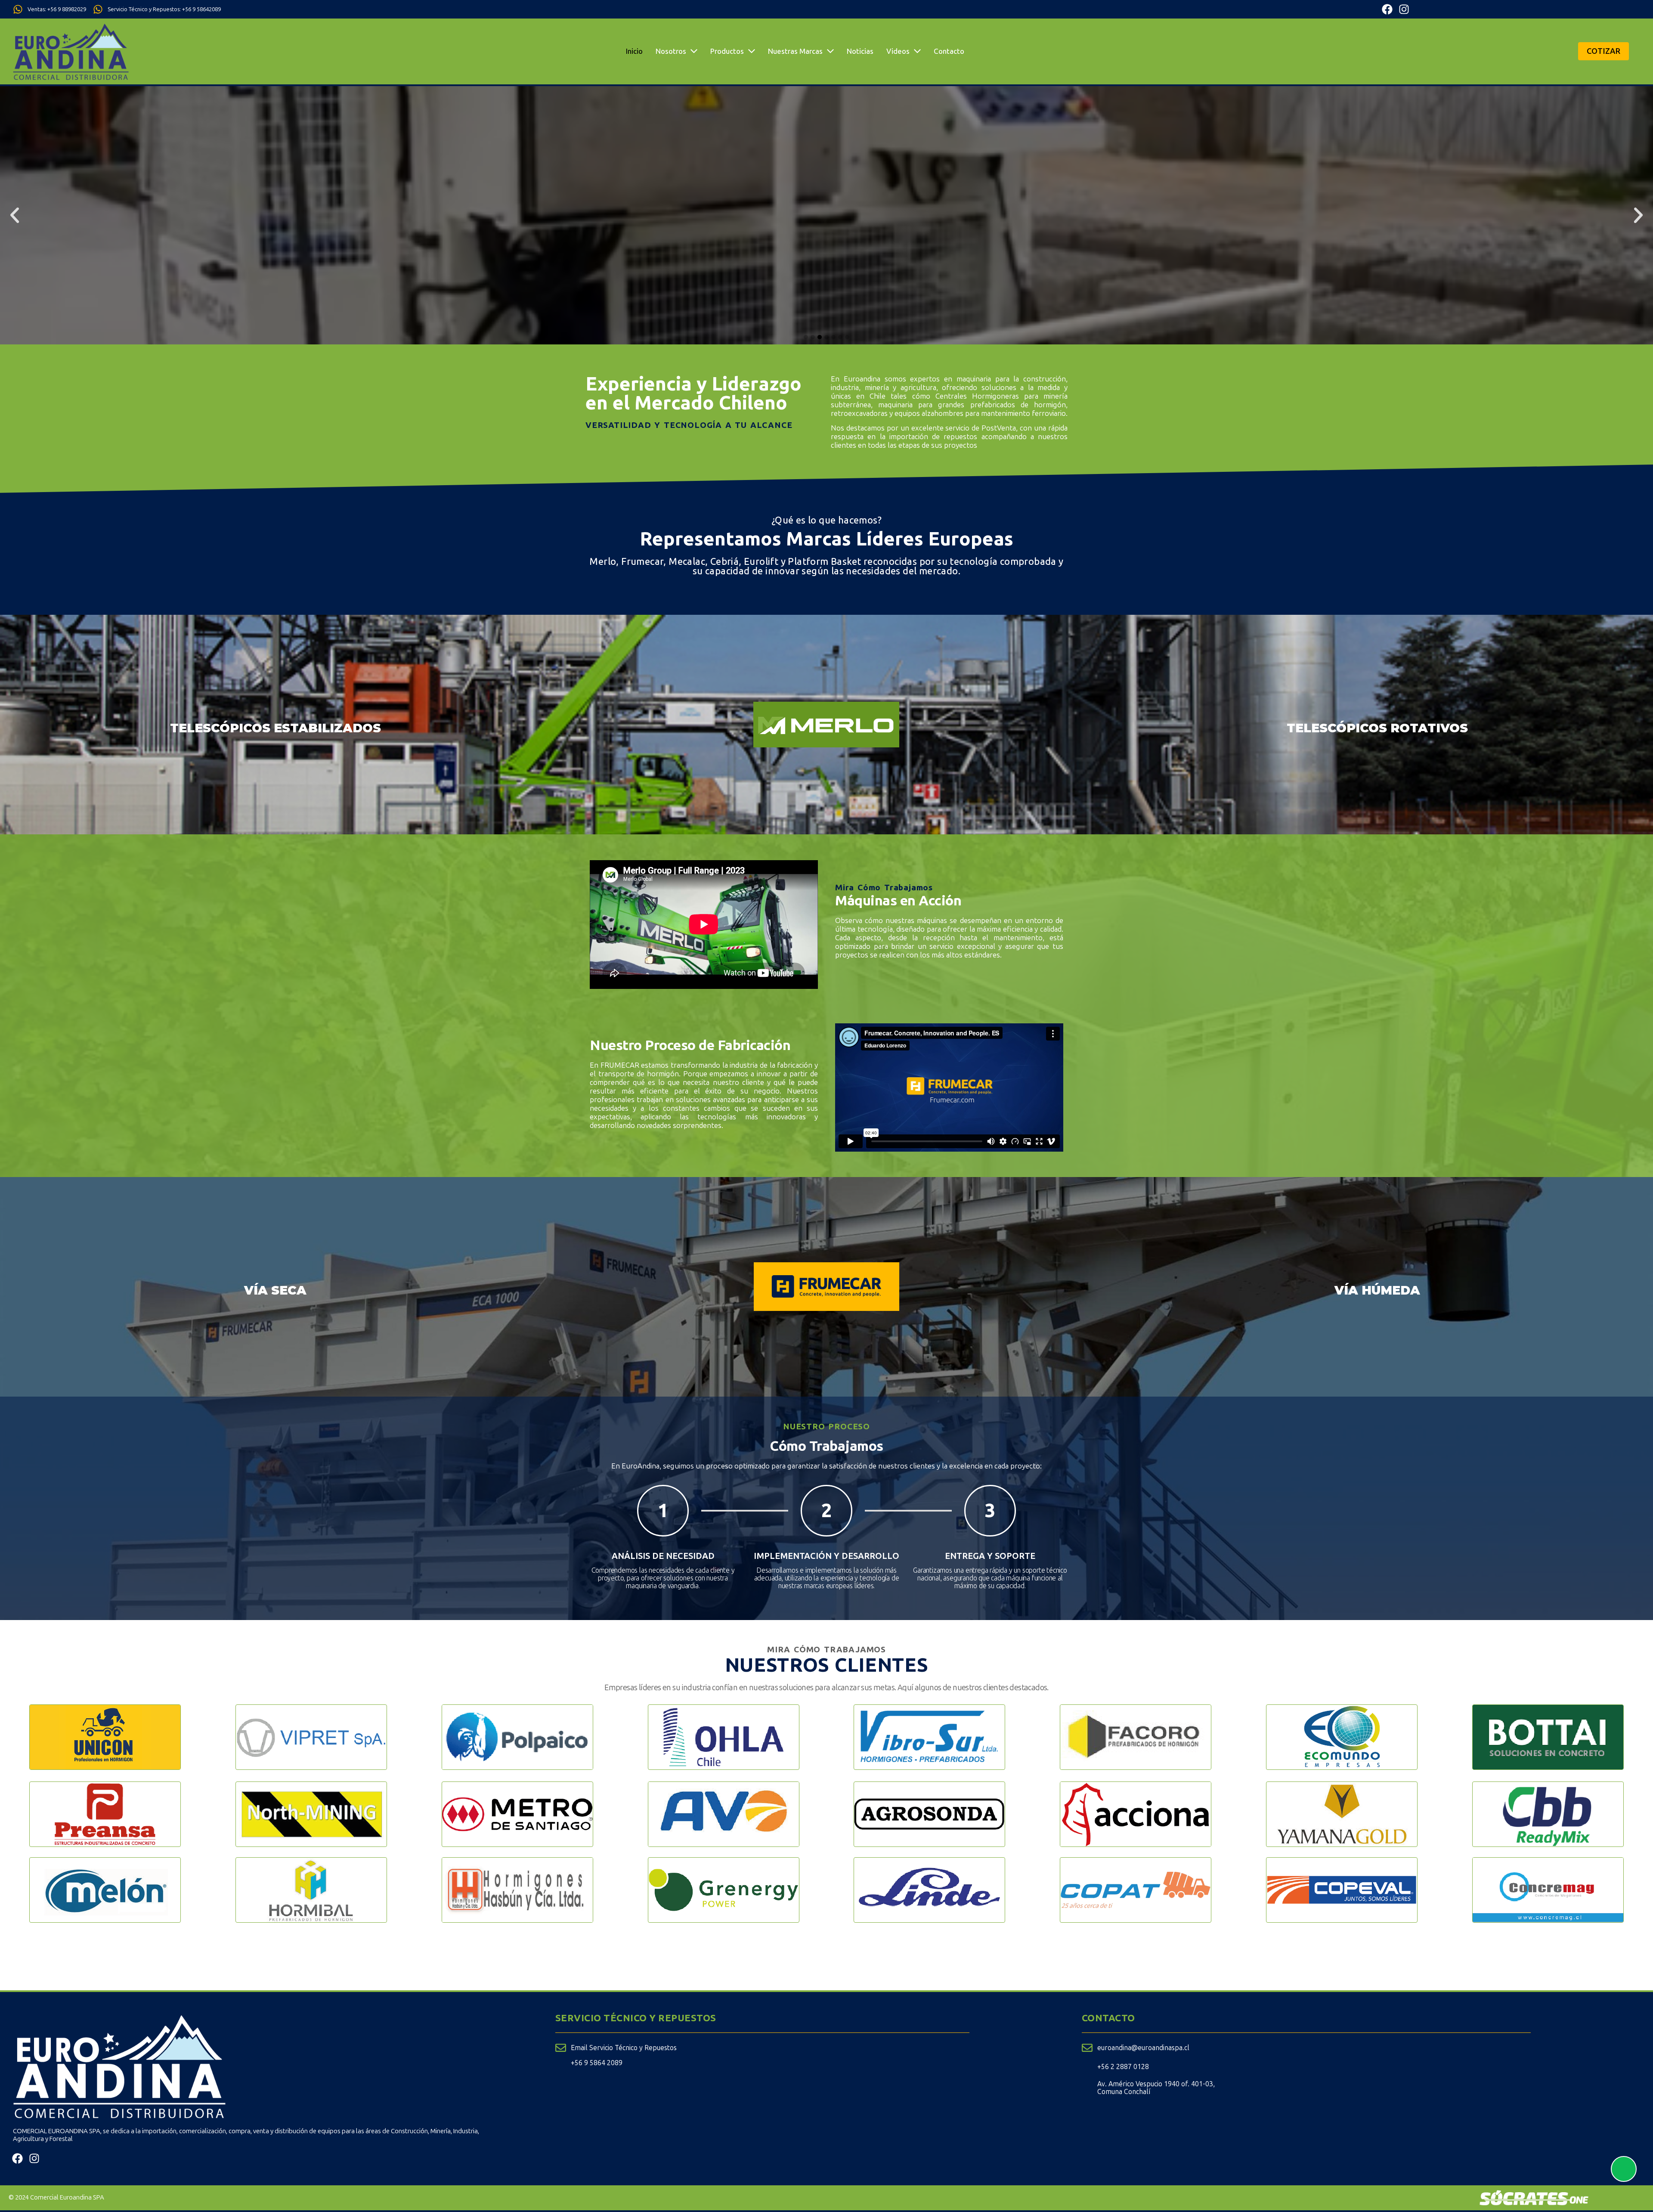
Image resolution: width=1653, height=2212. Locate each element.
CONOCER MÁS (826, 192)
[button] (15, 215)
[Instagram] (1404, 9)
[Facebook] (1387, 9)
